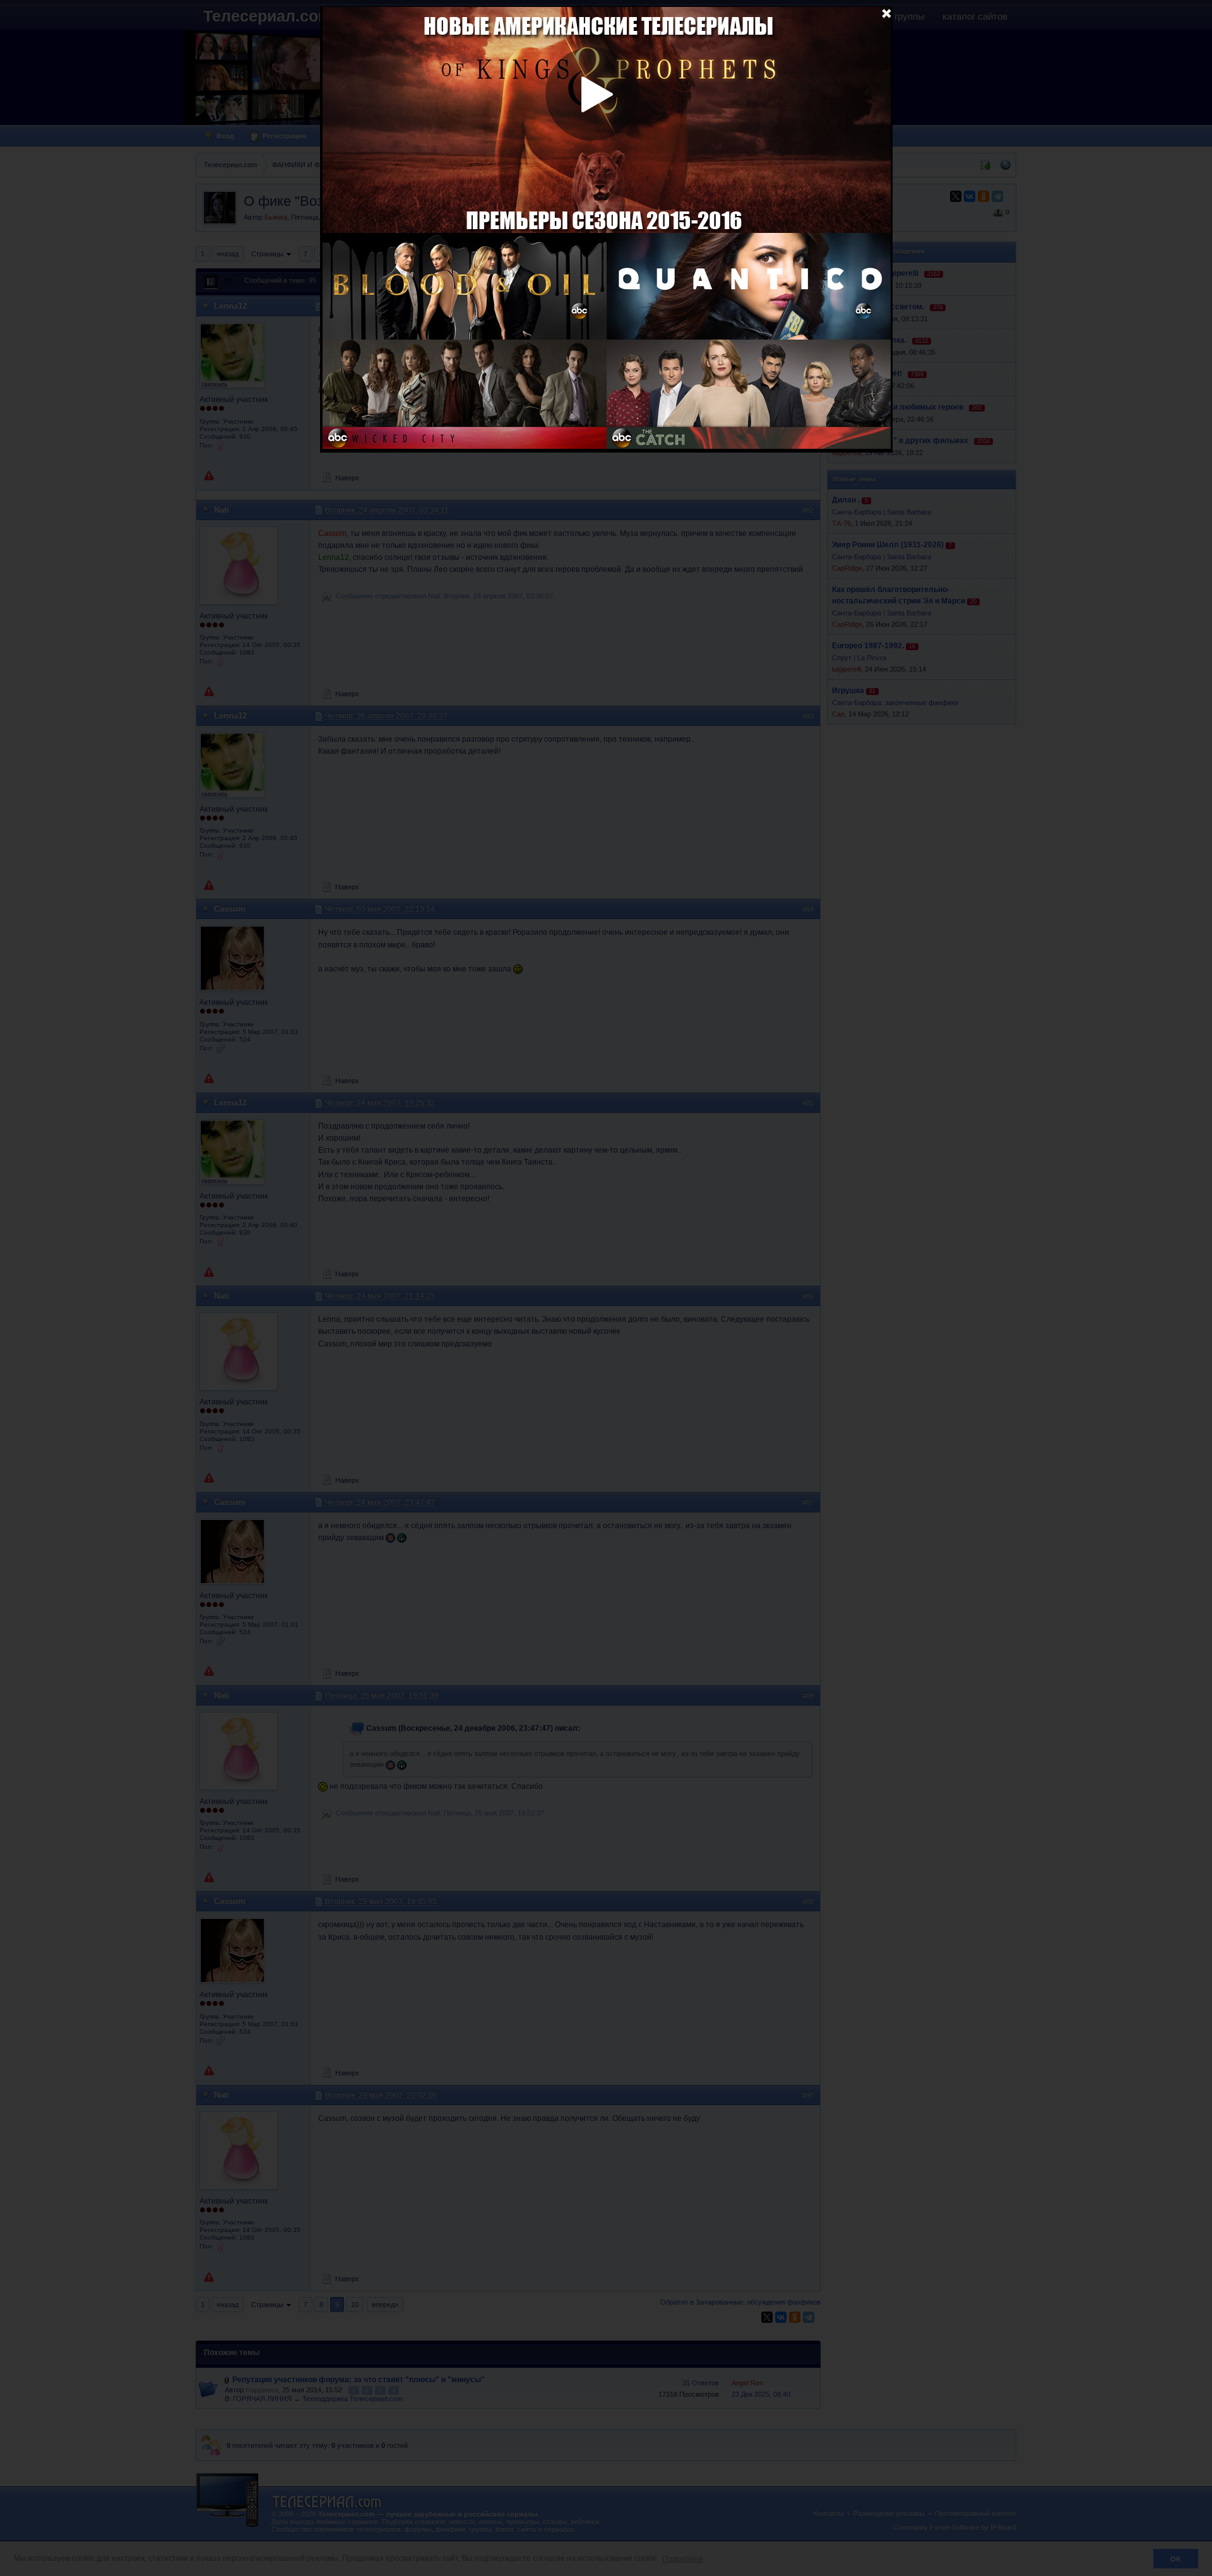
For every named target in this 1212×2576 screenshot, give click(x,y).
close (886, 13)
